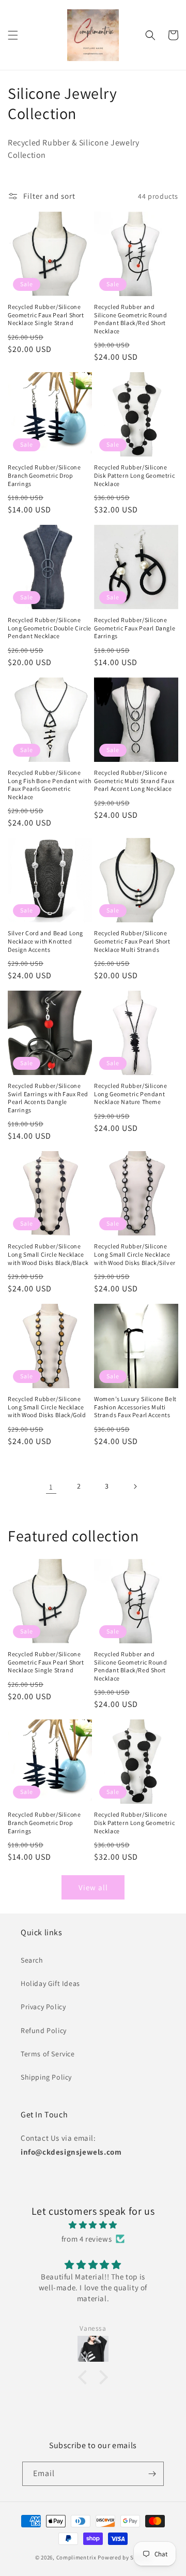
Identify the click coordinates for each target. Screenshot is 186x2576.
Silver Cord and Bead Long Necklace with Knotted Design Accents (45, 941)
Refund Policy (44, 2030)
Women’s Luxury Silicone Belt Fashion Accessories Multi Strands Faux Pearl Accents (135, 1407)
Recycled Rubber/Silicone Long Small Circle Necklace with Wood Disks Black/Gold (47, 1407)
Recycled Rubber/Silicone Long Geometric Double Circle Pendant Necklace (50, 628)
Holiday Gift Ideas (50, 1983)
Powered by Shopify (124, 2557)
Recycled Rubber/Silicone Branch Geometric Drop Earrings (44, 475)
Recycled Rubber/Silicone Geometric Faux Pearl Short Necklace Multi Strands (132, 941)
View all (93, 1887)
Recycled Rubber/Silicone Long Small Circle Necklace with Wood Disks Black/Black (48, 1254)
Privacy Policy (43, 2007)
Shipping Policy (46, 2077)
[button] (13, 35)
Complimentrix (76, 2557)
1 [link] (51, 1487)
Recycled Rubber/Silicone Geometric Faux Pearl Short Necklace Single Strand (46, 315)
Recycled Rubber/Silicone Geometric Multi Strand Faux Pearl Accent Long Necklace (134, 781)
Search (32, 1960)
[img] (93, 2225)
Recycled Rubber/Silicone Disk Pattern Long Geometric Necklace (134, 475)
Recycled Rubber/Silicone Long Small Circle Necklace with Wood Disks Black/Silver (135, 1254)
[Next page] (135, 1486)
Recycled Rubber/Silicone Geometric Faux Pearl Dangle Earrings (135, 628)
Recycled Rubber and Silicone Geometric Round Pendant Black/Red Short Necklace (130, 319)
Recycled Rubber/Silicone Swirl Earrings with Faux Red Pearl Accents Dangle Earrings (48, 1098)
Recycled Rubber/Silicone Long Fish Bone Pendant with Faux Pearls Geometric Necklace (49, 785)
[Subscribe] (152, 2474)
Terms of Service (48, 2054)
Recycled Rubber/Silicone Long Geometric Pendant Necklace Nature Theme (130, 1094)
